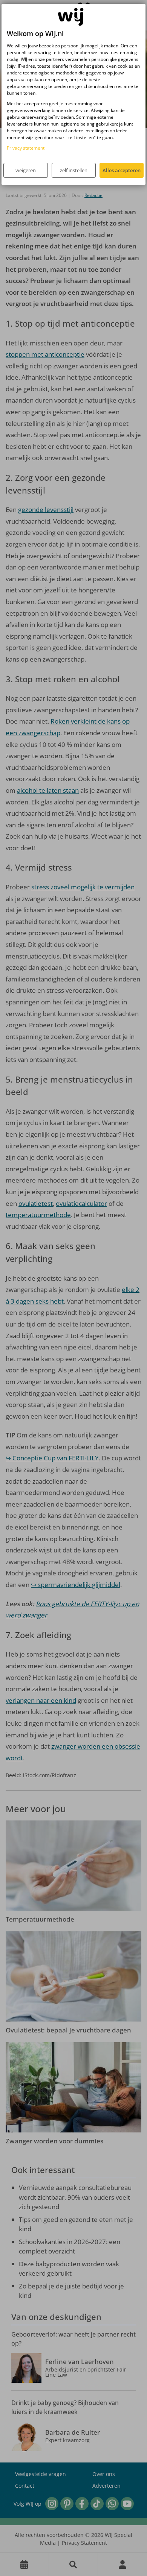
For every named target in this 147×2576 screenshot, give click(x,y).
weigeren (26, 170)
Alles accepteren (122, 170)
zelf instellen (74, 170)
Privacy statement (26, 148)
